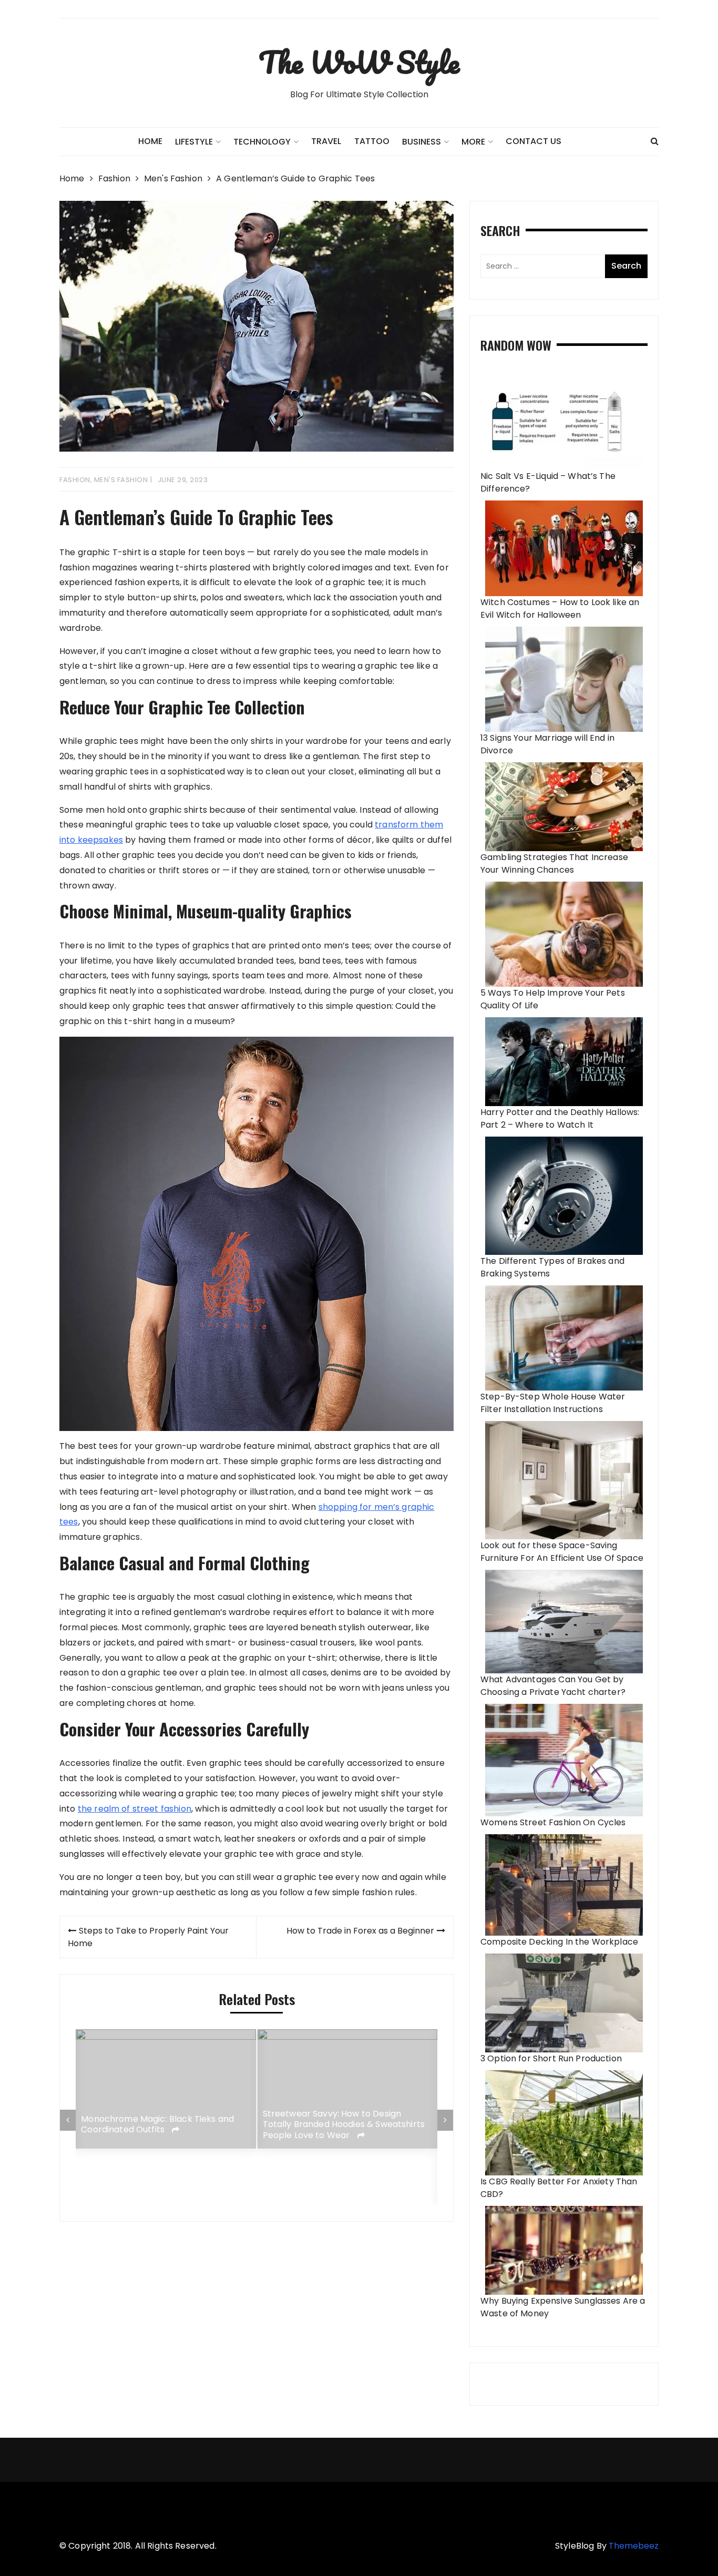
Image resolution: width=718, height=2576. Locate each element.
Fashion (75, 480)
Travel (326, 141)
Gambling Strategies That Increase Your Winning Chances (554, 863)
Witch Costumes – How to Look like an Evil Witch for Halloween (560, 609)
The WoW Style (359, 62)
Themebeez (634, 2546)
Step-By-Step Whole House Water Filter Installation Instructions (553, 1403)
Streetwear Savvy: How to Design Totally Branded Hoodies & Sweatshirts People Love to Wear (344, 2124)
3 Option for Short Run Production (551, 2058)
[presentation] (68, 2120)
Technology (262, 142)
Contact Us (534, 141)
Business (422, 142)
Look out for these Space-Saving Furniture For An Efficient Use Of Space (562, 1552)
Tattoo (372, 141)
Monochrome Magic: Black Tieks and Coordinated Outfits (157, 2125)
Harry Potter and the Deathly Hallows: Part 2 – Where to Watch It (560, 1118)
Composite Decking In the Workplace (559, 1942)
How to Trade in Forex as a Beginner (360, 1931)
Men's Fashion (121, 480)
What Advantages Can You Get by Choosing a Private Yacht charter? (553, 1686)
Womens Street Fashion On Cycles (553, 1822)
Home (150, 141)
